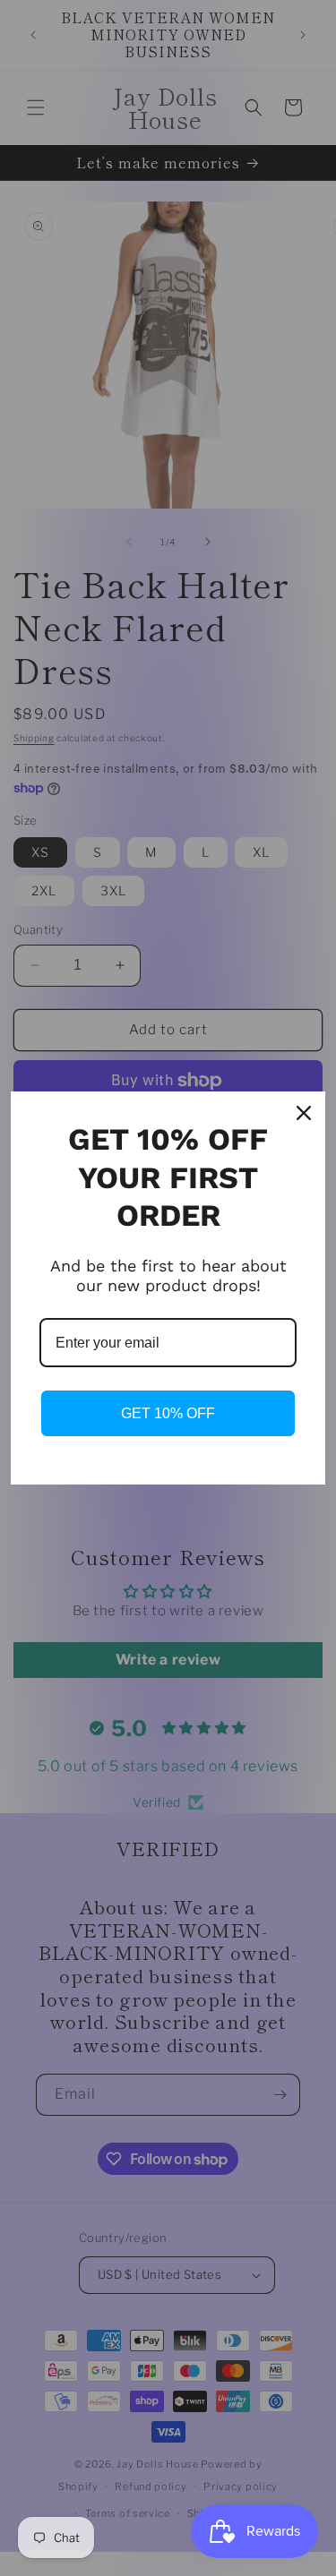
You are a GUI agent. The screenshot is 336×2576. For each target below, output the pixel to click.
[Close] (304, 1113)
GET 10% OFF (168, 1413)
